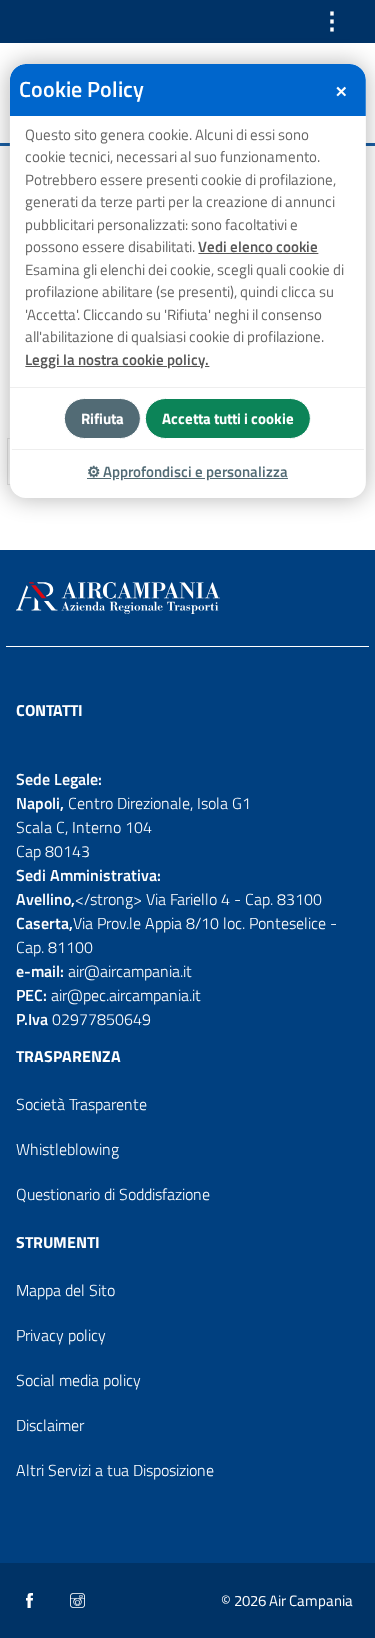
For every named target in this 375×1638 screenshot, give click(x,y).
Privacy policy (61, 1335)
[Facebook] (31, 1602)
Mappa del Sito (65, 1290)
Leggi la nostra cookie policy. (117, 359)
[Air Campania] (187, 598)
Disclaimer (50, 1425)
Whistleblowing (67, 1149)
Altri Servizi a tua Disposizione (115, 1470)
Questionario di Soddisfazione (113, 1194)
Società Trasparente (81, 1104)
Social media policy (78, 1380)
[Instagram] (79, 1602)
